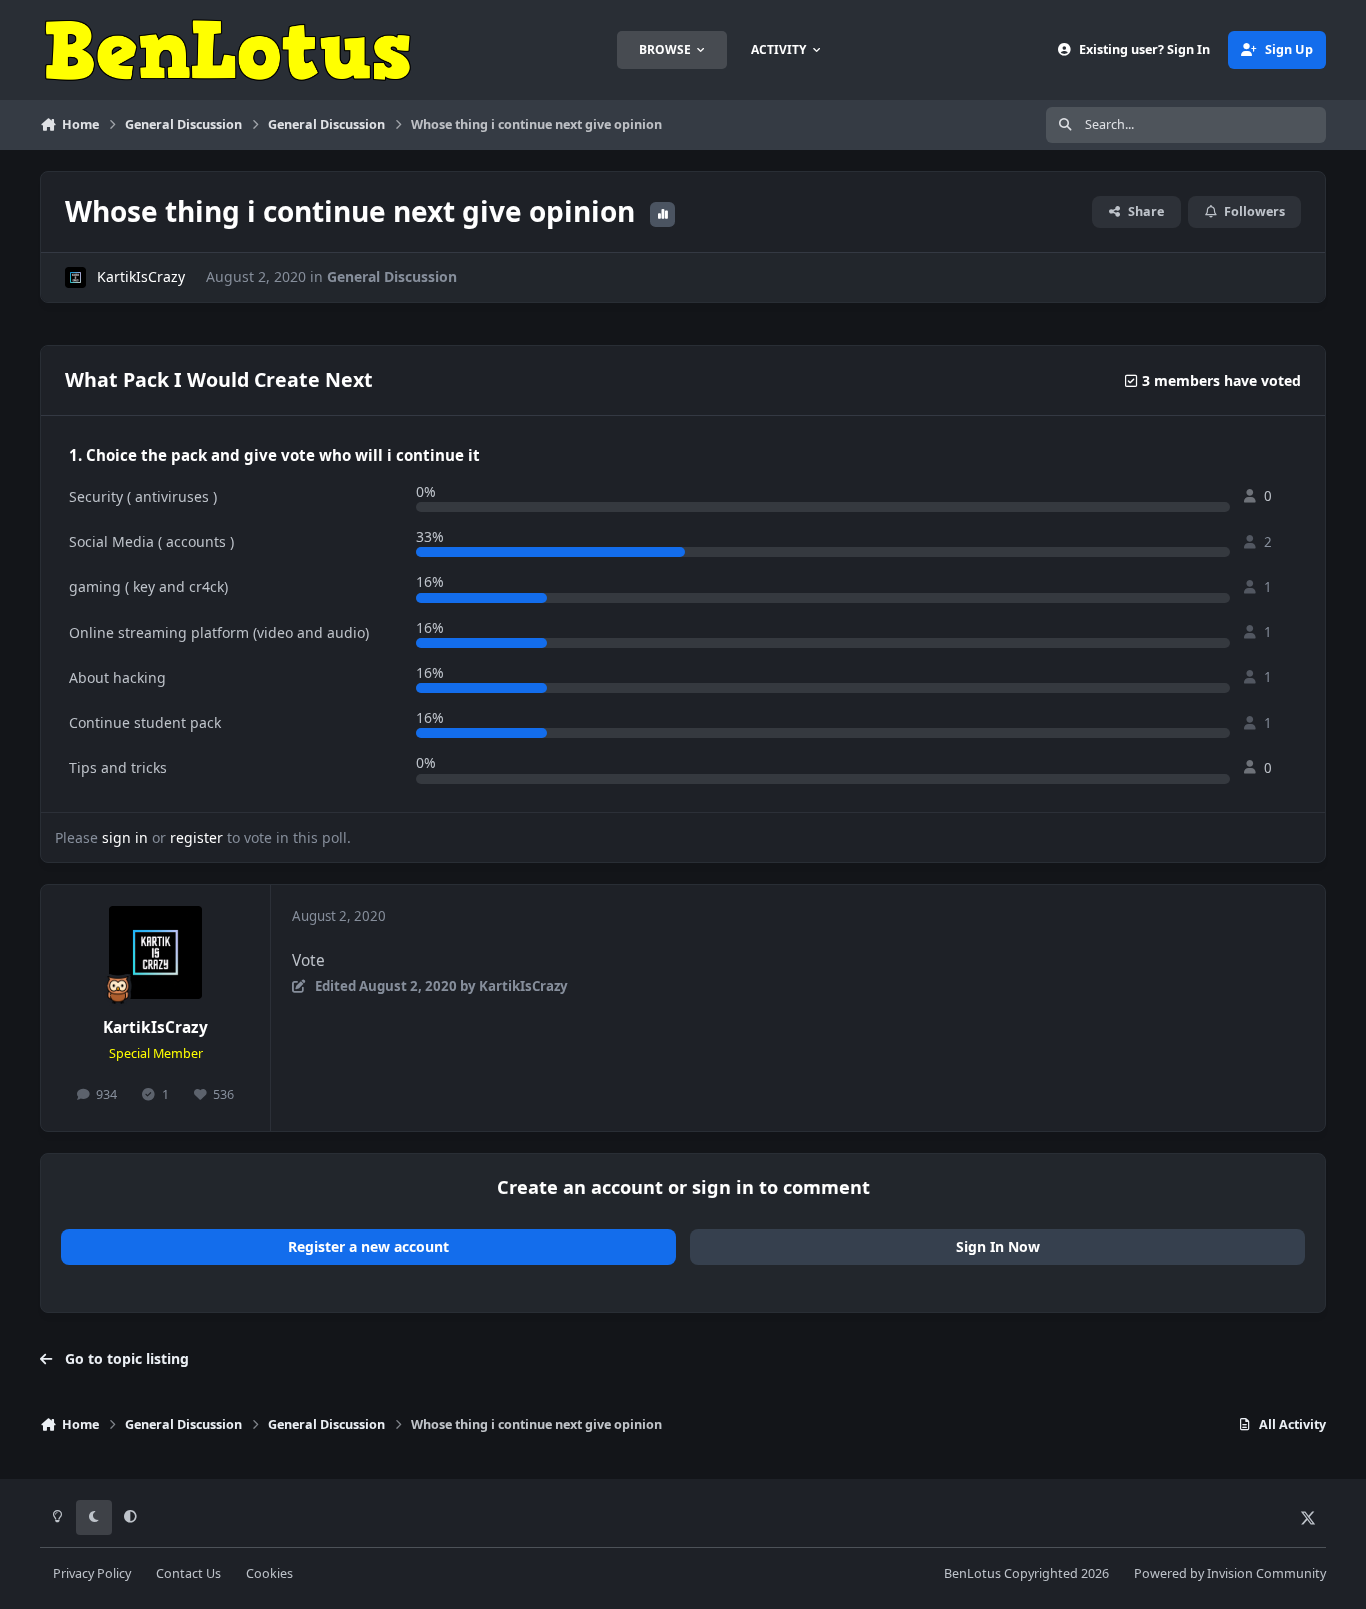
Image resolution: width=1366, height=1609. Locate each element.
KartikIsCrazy (141, 276)
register (196, 837)
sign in (125, 837)
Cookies (269, 1573)
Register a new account (368, 1246)
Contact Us (188, 1573)
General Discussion (392, 276)
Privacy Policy (92, 1573)
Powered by (1230, 1573)
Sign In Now (998, 1246)
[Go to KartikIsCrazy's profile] (75, 277)
